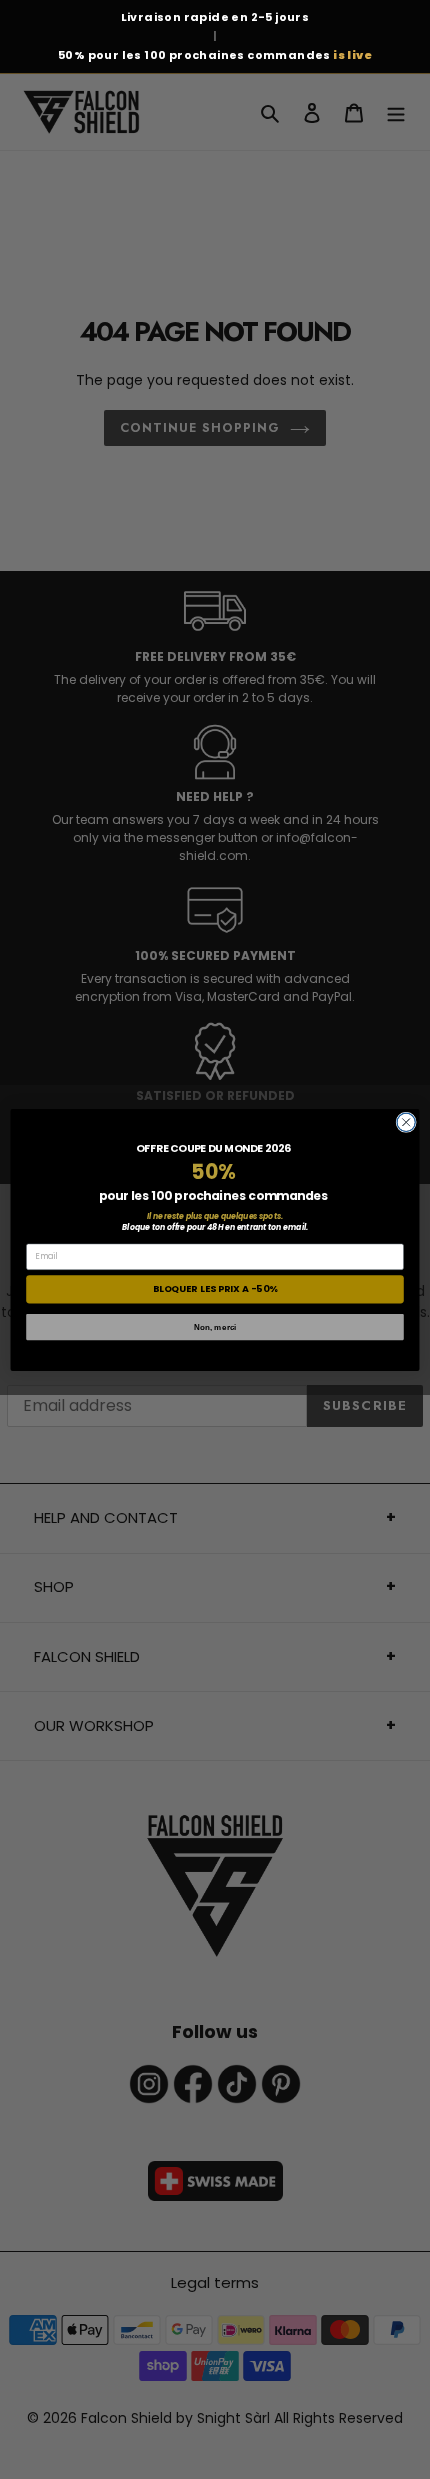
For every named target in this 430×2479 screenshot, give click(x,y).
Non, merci (215, 1326)
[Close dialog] (406, 1122)
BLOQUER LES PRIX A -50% (215, 1288)
